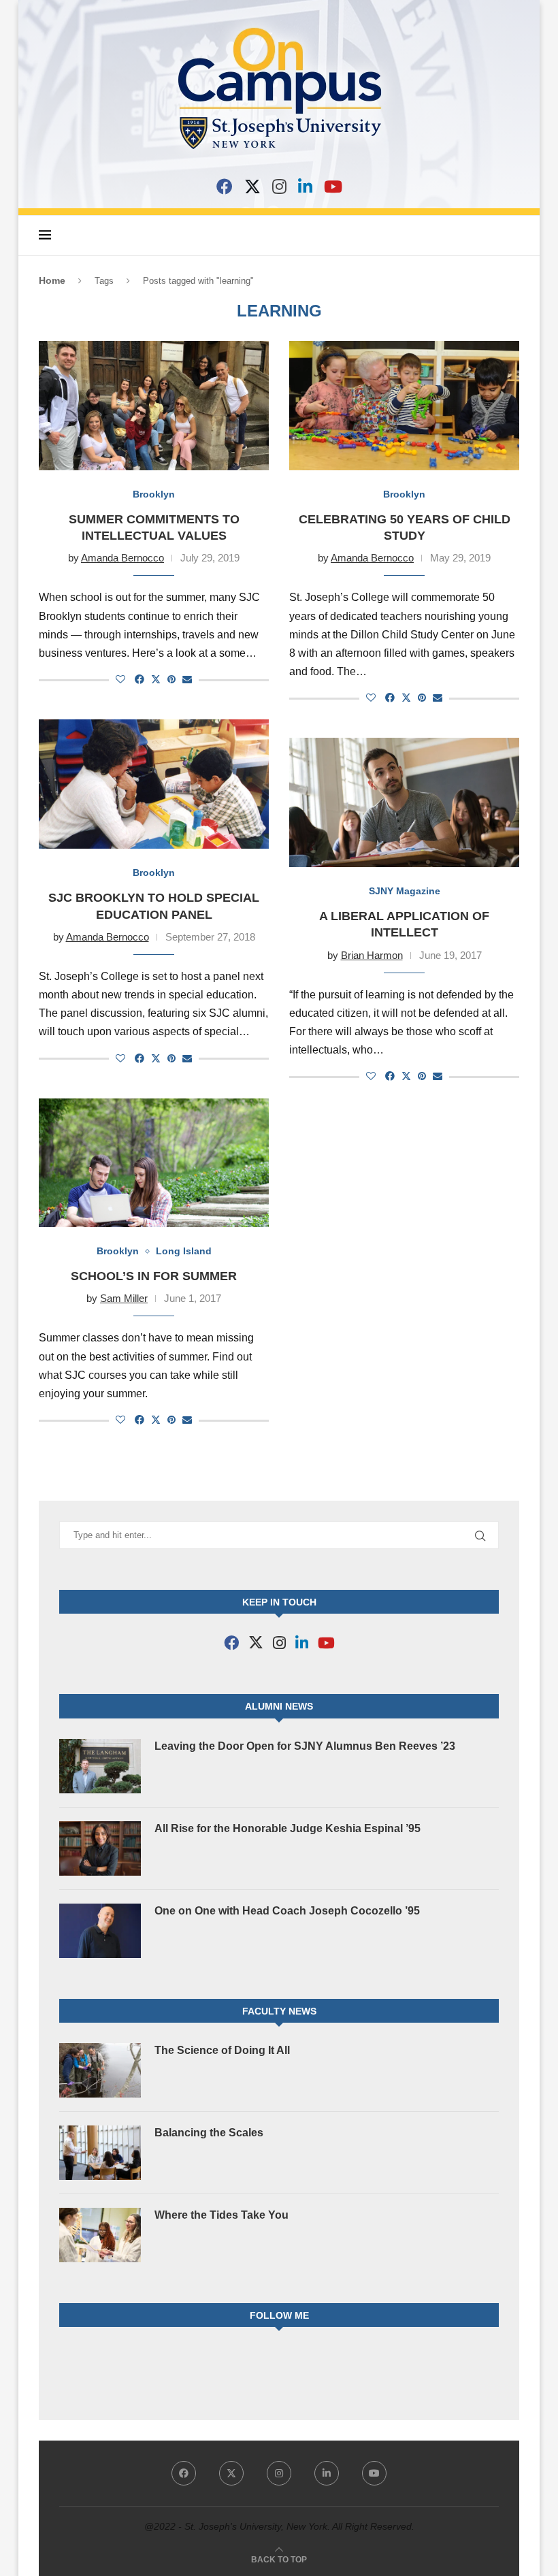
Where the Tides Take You (221, 2215)
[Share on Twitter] (156, 679)
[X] (252, 186)
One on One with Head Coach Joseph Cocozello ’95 (287, 1911)
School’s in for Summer (154, 1276)
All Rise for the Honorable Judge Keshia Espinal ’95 (288, 1828)
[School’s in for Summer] (154, 1163)
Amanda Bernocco (122, 558)
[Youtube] (374, 2473)
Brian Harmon (372, 955)
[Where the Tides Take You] (100, 2235)
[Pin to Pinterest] (171, 679)
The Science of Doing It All (222, 2050)
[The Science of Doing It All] (100, 2070)
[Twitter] (231, 2473)
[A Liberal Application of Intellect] (404, 802)
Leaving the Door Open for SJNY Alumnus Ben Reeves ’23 (305, 1746)
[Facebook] (225, 186)
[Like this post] (120, 679)
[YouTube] (333, 186)
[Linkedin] (327, 2473)
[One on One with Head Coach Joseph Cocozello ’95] (100, 1931)
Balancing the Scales (209, 2133)
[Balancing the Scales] (100, 2153)
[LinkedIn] (305, 186)
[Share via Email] (187, 679)
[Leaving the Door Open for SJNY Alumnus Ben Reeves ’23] (100, 1766)
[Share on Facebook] (139, 679)
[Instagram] (279, 186)
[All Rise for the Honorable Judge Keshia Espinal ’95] (100, 1848)
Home (52, 280)
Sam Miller (124, 1298)
